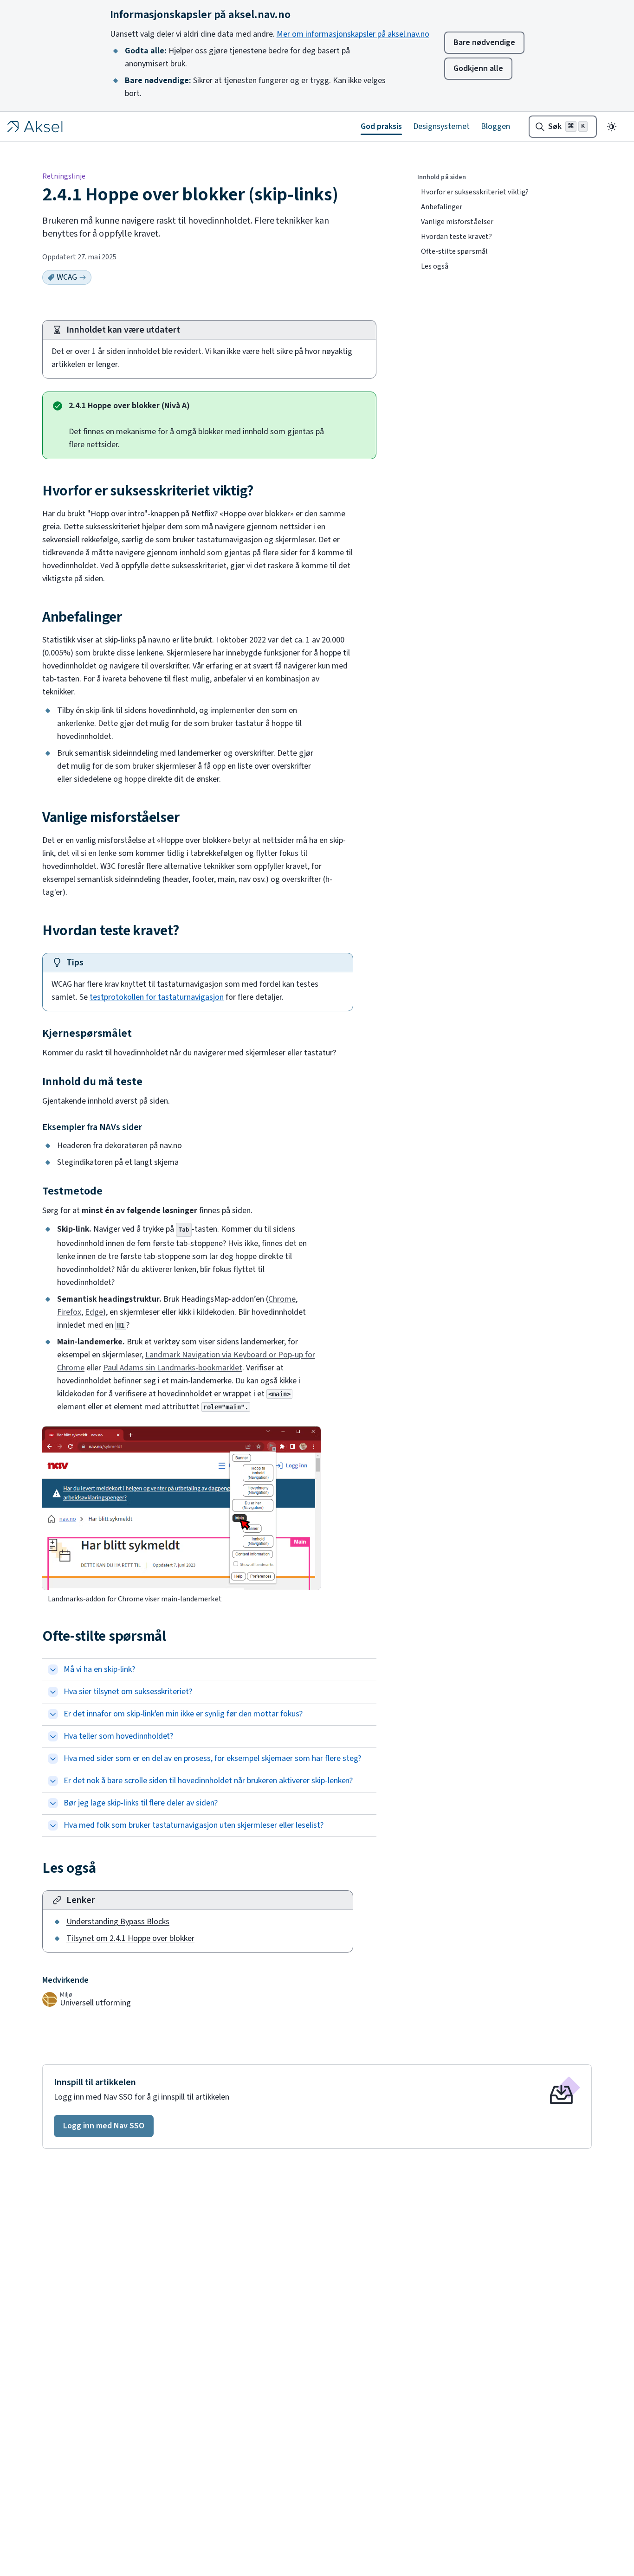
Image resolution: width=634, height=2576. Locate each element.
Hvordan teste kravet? (456, 237)
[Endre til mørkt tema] (612, 127)
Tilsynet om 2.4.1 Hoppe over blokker (130, 1938)
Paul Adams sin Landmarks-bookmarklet (173, 1368)
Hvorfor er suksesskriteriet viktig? (475, 192)
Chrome (282, 1299)
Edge (94, 1312)
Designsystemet (441, 126)
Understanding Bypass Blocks (118, 1922)
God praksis (381, 126)
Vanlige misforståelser (457, 222)
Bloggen (495, 126)
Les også (435, 266)
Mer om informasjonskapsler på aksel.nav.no (353, 34)
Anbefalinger (442, 207)
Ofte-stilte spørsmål (454, 251)
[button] (104, 2126)
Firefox (69, 1312)
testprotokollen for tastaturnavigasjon (157, 997)
